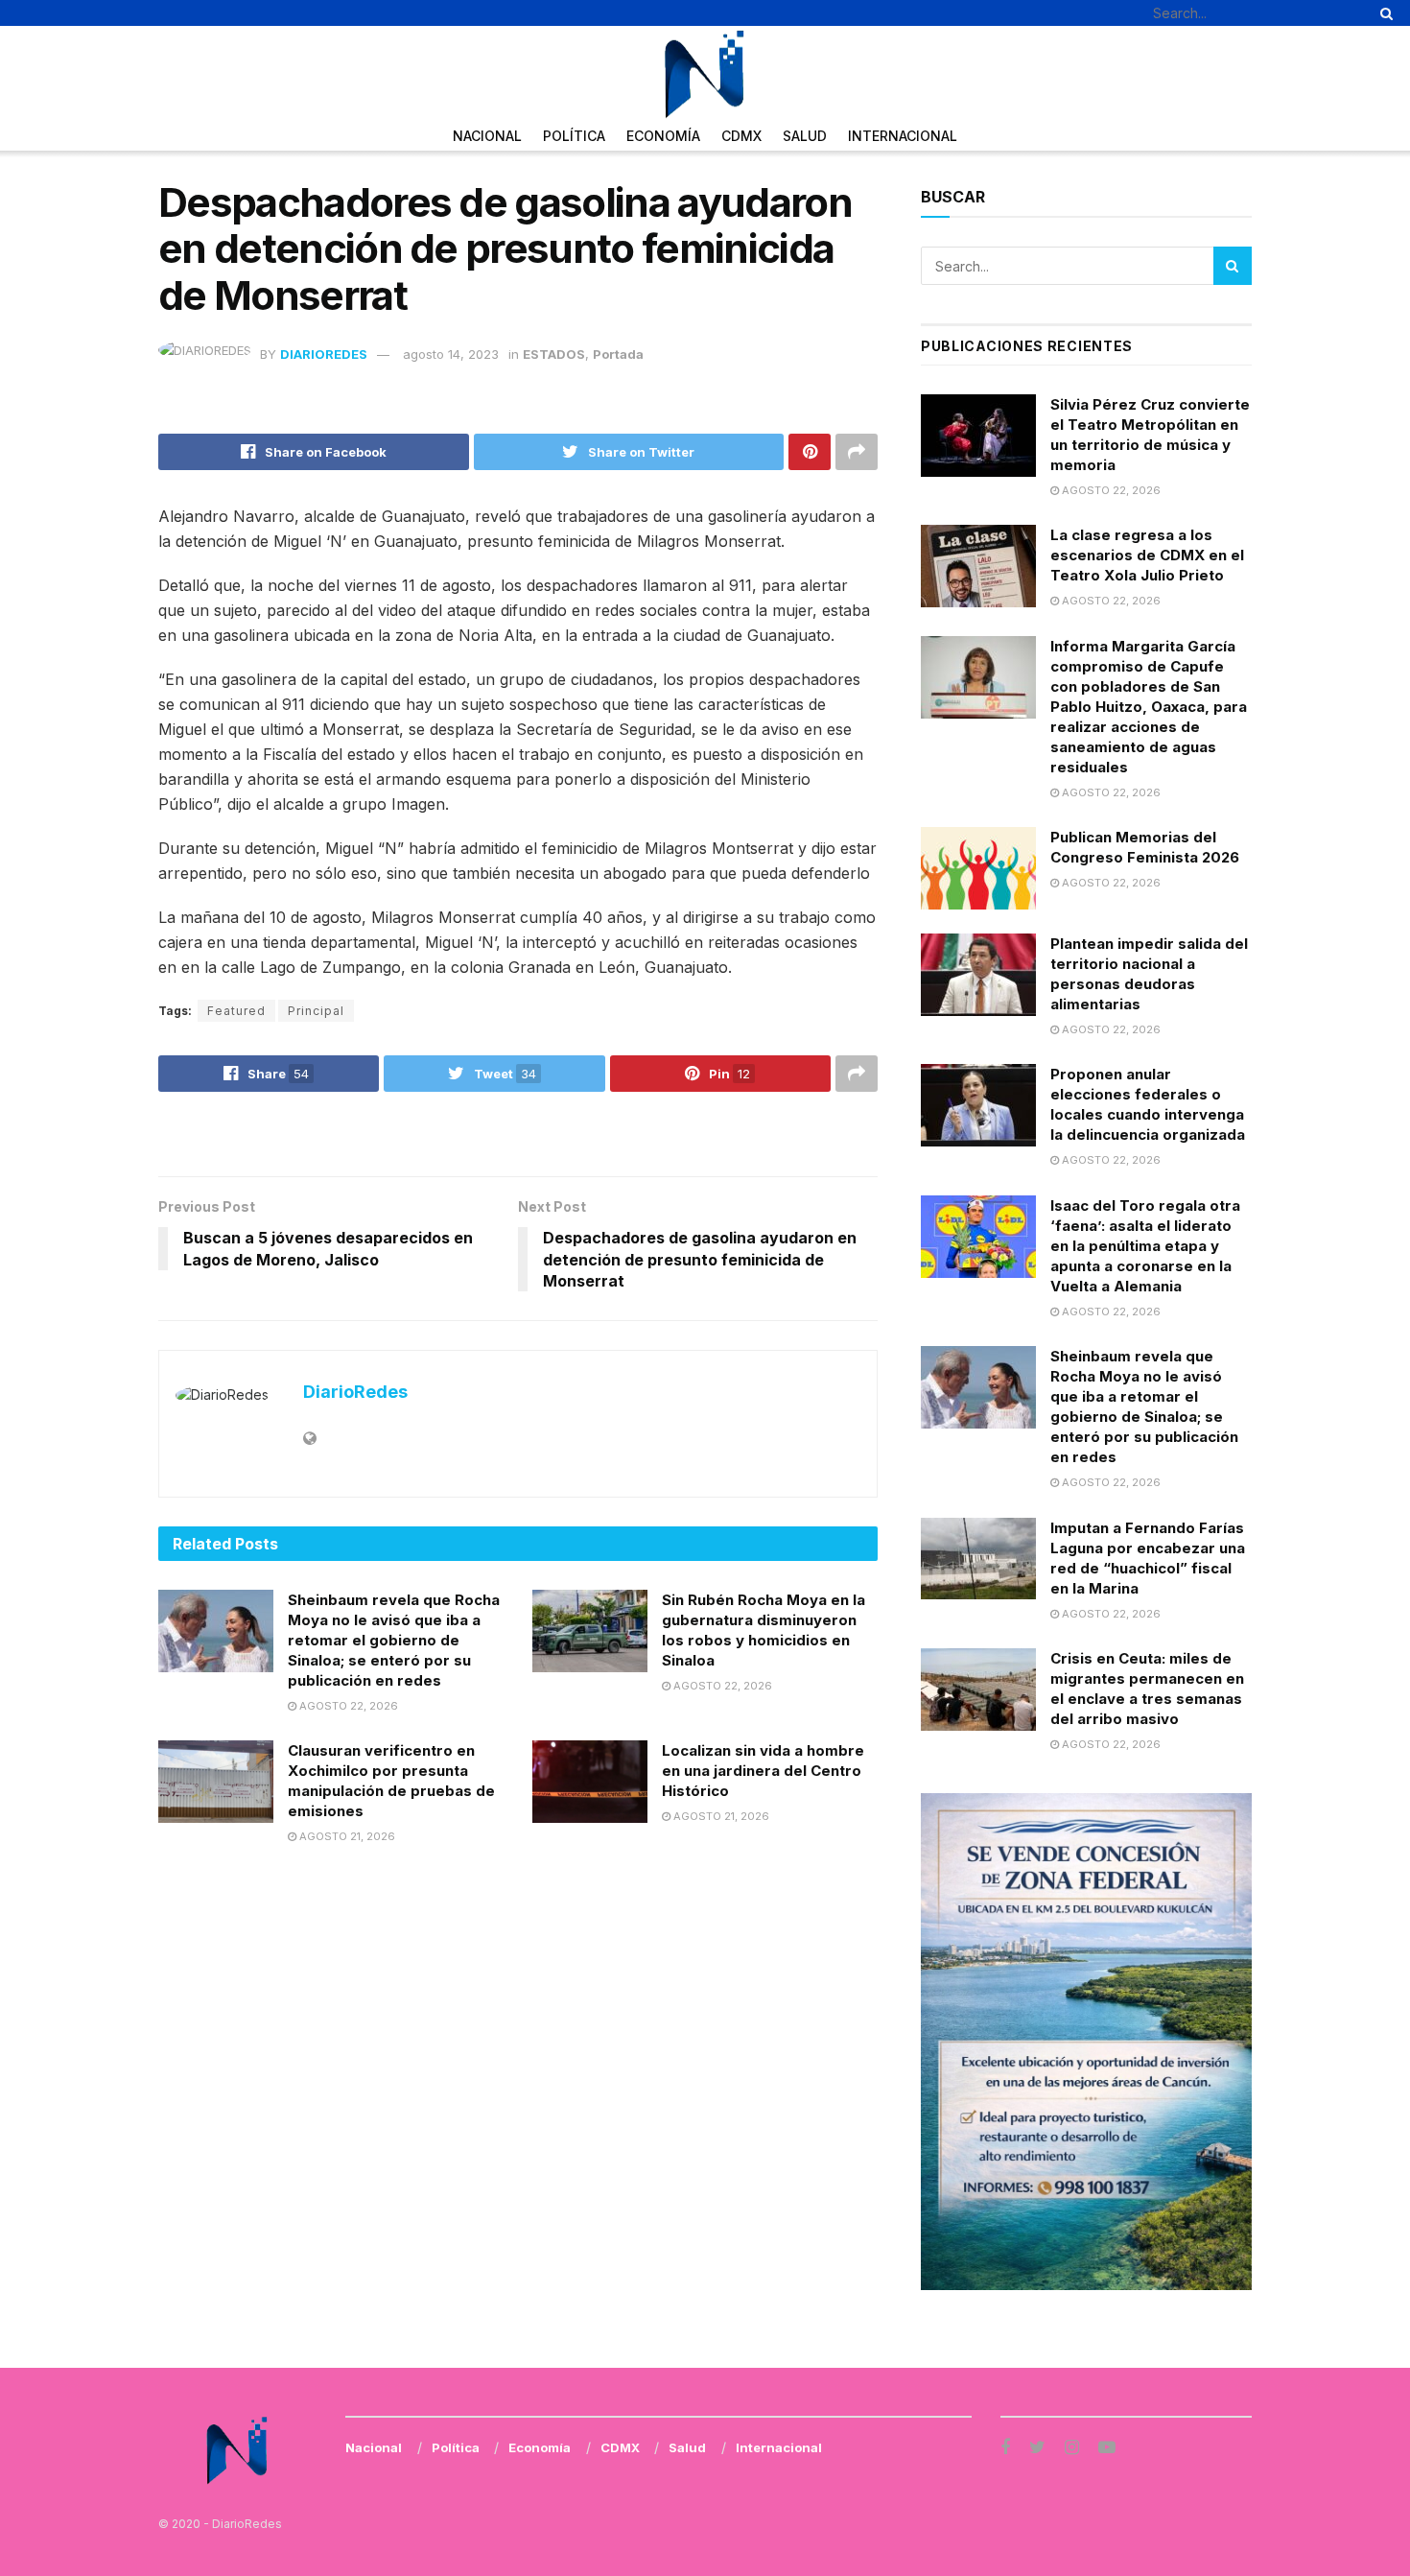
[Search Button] (1383, 13)
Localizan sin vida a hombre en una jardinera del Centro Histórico (763, 1771)
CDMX (741, 136)
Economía (663, 136)
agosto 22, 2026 (347, 1706)
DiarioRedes (324, 354)
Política (574, 136)
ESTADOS (554, 354)
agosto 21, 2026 (346, 1836)
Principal (316, 1011)
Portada (618, 354)
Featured (236, 1011)
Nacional (487, 136)
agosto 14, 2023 (451, 354)
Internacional (903, 136)
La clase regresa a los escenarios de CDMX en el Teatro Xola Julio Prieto (1147, 555)
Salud (805, 136)
